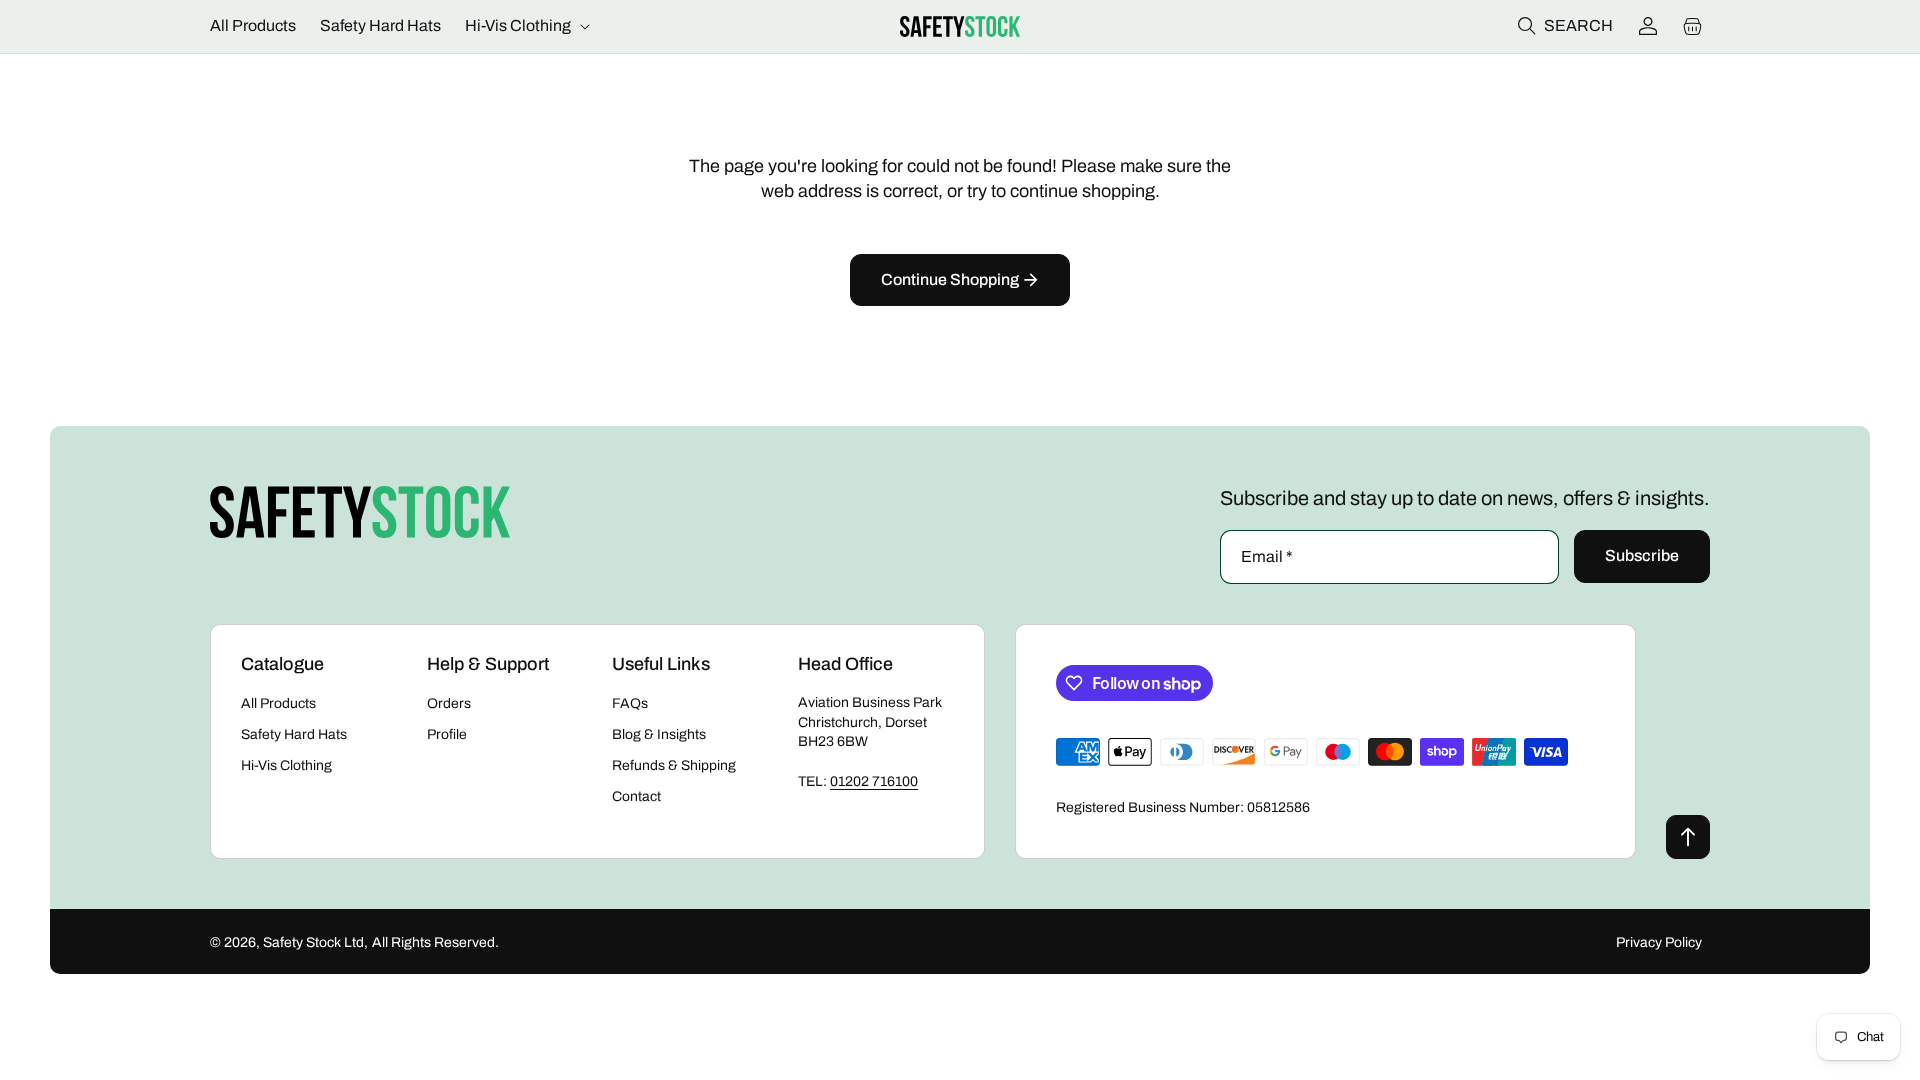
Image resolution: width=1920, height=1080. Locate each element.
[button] (525, 26)
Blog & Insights (659, 734)
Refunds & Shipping (674, 765)
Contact (636, 796)
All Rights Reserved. (435, 942)
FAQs (630, 703)
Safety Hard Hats (294, 734)
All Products (278, 703)
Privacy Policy (1659, 942)
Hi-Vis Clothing (286, 765)
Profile (447, 734)
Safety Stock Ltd (313, 942)
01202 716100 (874, 781)
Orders (449, 703)
